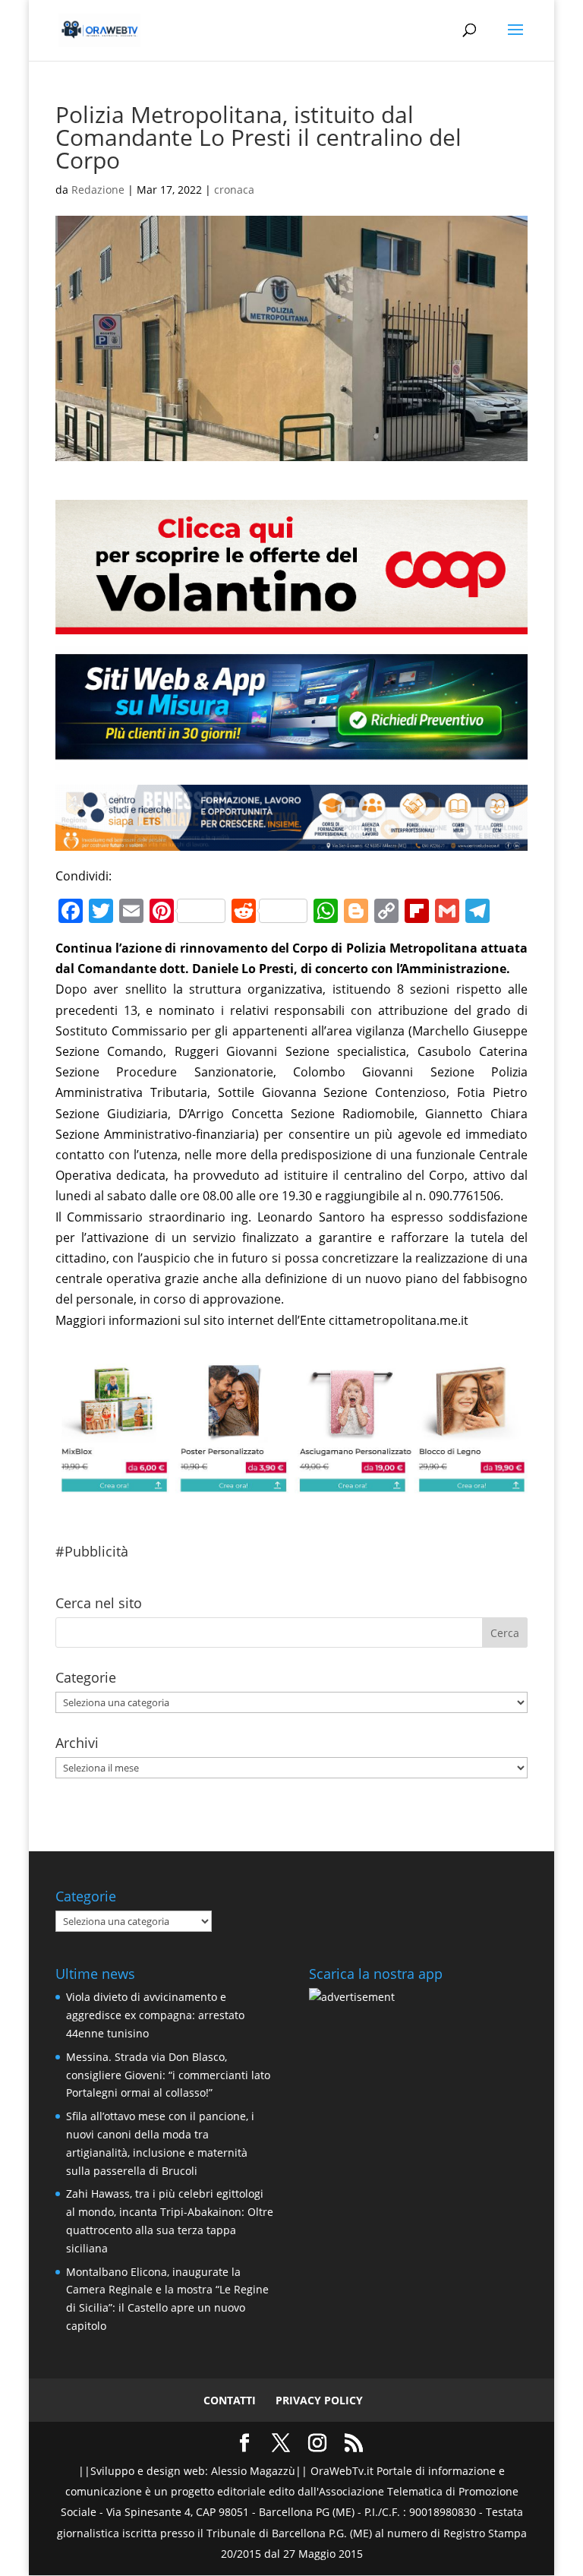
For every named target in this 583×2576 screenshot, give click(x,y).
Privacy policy (319, 2400)
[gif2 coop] (291, 624)
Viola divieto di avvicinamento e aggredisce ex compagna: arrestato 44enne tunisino (155, 2015)
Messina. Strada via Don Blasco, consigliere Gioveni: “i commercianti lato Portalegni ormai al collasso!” (168, 2075)
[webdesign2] (291, 759)
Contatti (230, 2400)
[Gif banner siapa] (291, 840)
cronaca (234, 190)
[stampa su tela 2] (291, 1483)
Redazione (98, 190)
